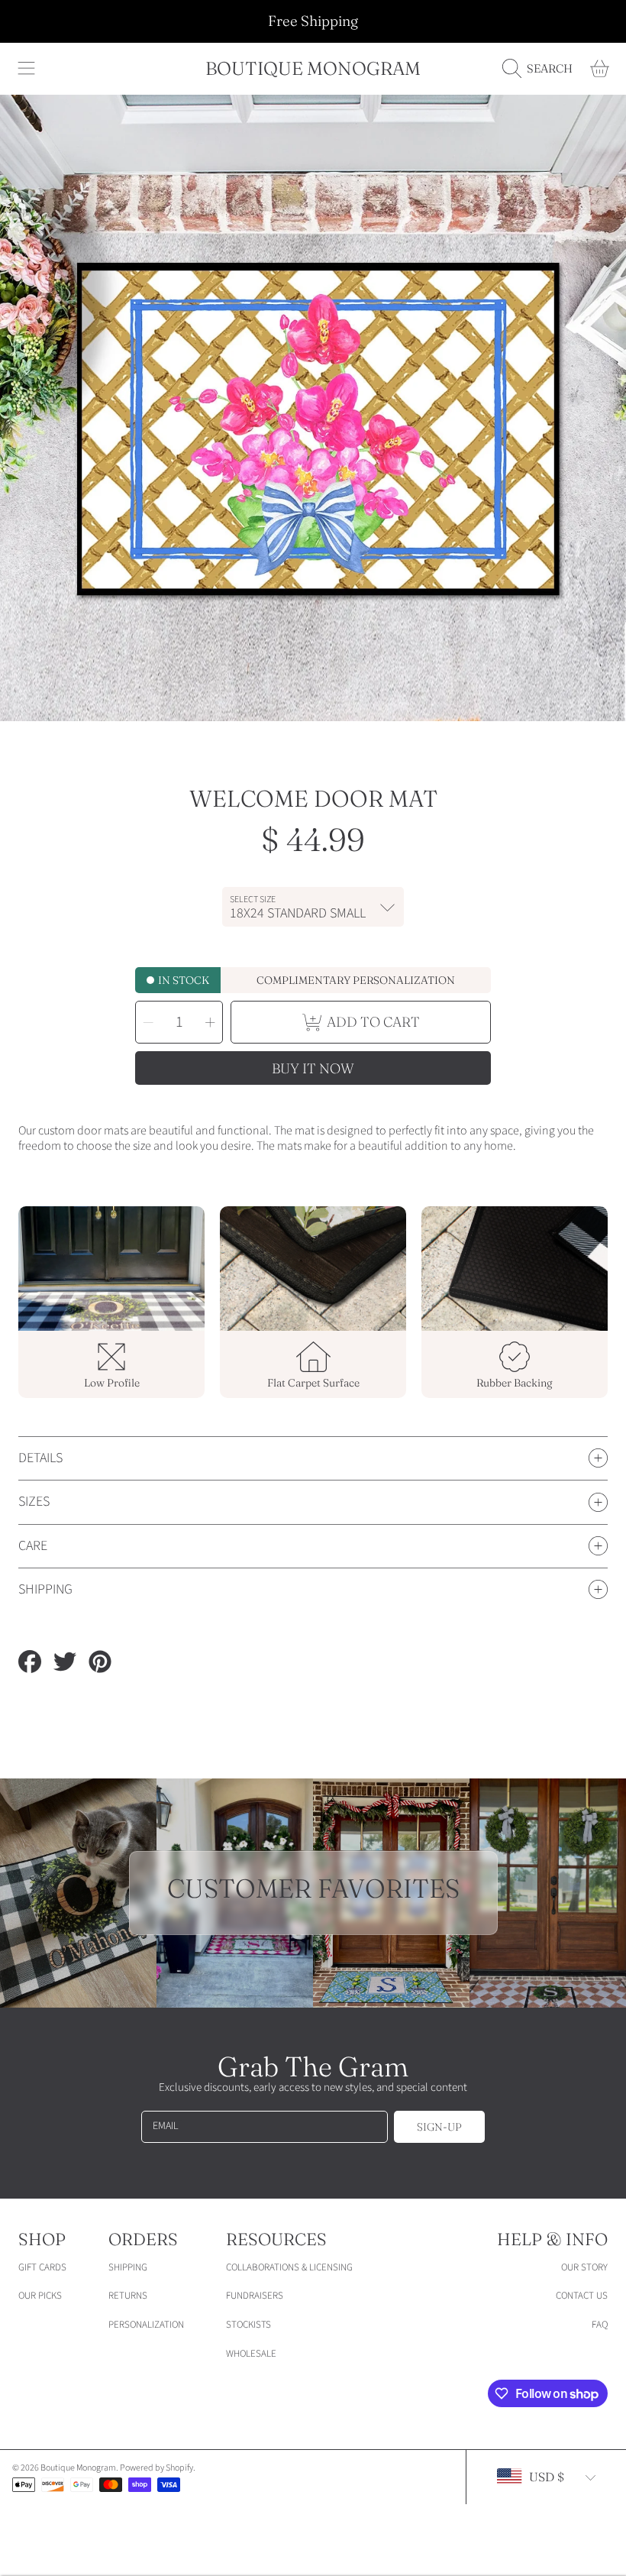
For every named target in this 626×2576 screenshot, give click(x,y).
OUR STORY (584, 2267)
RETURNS (128, 2296)
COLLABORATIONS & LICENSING (289, 2267)
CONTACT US (582, 2296)
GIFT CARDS (42, 2267)
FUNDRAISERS (255, 2296)
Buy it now (313, 1068)
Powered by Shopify (156, 2468)
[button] (27, 69)
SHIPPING (128, 2267)
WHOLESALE (251, 2354)
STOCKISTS (248, 2325)
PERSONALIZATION (146, 2325)
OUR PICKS (40, 2296)
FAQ (600, 2325)
